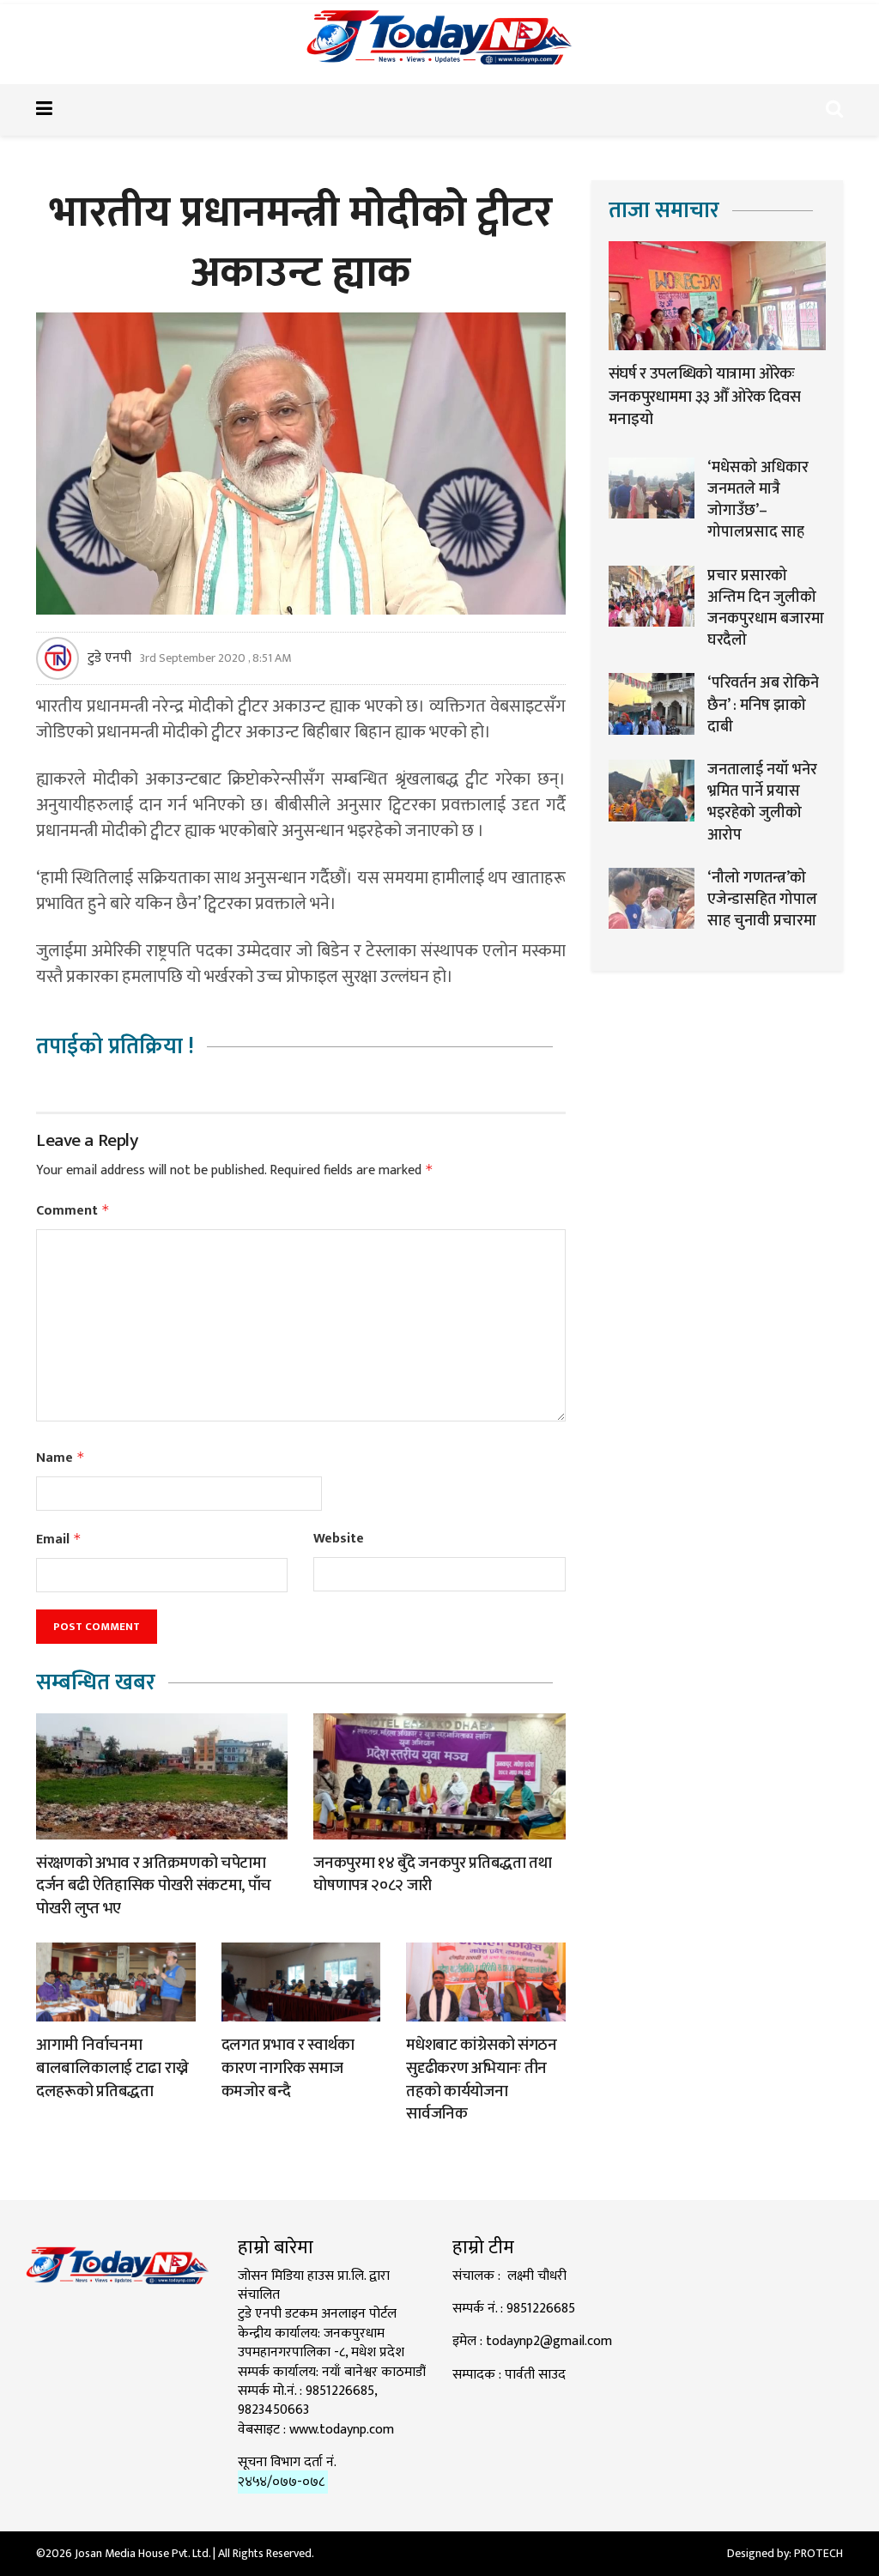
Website (339, 1539)
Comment (73, 1211)
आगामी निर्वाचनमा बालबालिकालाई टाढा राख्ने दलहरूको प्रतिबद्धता (112, 2068)
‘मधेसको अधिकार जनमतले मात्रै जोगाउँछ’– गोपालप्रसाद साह (758, 500)
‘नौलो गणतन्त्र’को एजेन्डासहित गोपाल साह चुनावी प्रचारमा (762, 900)
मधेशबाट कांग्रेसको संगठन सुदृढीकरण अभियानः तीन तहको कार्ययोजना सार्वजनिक (482, 2079)
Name (61, 1458)
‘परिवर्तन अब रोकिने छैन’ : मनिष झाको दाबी (763, 705)
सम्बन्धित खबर (96, 1683)
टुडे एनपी (109, 658)
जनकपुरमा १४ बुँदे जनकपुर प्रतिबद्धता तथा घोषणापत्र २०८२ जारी (432, 1875)
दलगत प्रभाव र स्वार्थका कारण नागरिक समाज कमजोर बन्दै (288, 2068)
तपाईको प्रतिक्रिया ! (115, 1047)
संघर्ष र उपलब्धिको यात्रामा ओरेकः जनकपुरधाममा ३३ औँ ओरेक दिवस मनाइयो (705, 397)
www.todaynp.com (342, 2430)
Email (59, 1540)
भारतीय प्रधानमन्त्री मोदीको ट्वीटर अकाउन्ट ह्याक (300, 243)
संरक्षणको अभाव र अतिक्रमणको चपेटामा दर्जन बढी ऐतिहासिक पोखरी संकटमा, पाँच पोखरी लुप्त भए (154, 1886)
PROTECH (818, 2553)
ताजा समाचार (664, 211)
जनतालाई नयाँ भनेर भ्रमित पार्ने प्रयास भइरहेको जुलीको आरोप (762, 803)
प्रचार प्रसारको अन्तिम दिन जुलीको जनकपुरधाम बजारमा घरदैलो (766, 609)
